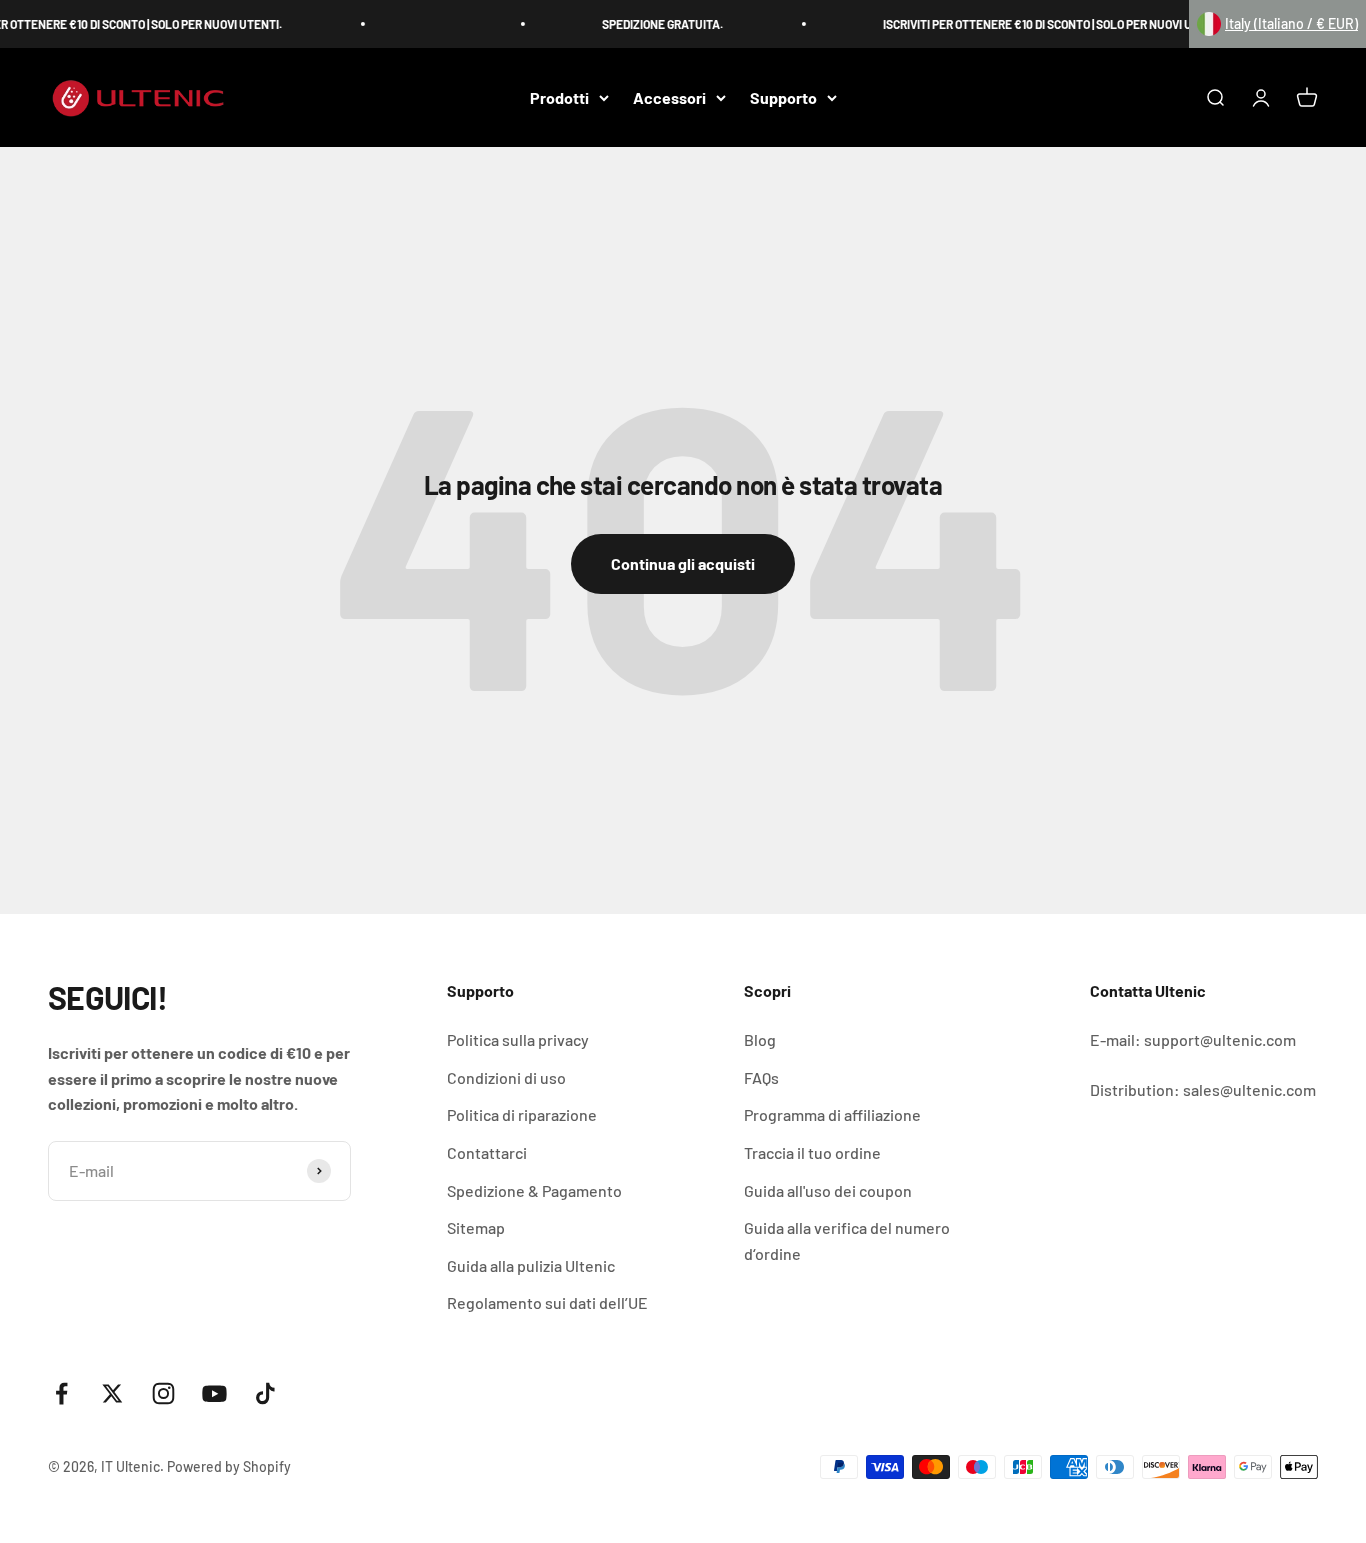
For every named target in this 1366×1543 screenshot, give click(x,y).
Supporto (783, 97)
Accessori (669, 97)
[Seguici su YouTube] (214, 1393)
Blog (760, 1039)
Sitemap (476, 1227)
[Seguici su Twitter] (112, 1393)
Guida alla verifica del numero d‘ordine (847, 1240)
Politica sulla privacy (518, 1039)
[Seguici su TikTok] (265, 1393)
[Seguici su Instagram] (163, 1393)
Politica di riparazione (522, 1114)
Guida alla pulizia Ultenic (531, 1265)
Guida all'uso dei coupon (828, 1190)
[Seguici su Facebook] (61, 1393)
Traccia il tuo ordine (812, 1152)
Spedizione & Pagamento (534, 1190)
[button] (1277, 24)
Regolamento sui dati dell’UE (547, 1302)
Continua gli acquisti (683, 563)
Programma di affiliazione (832, 1114)
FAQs (761, 1077)
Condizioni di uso (506, 1077)
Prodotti (559, 97)
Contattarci (487, 1152)
